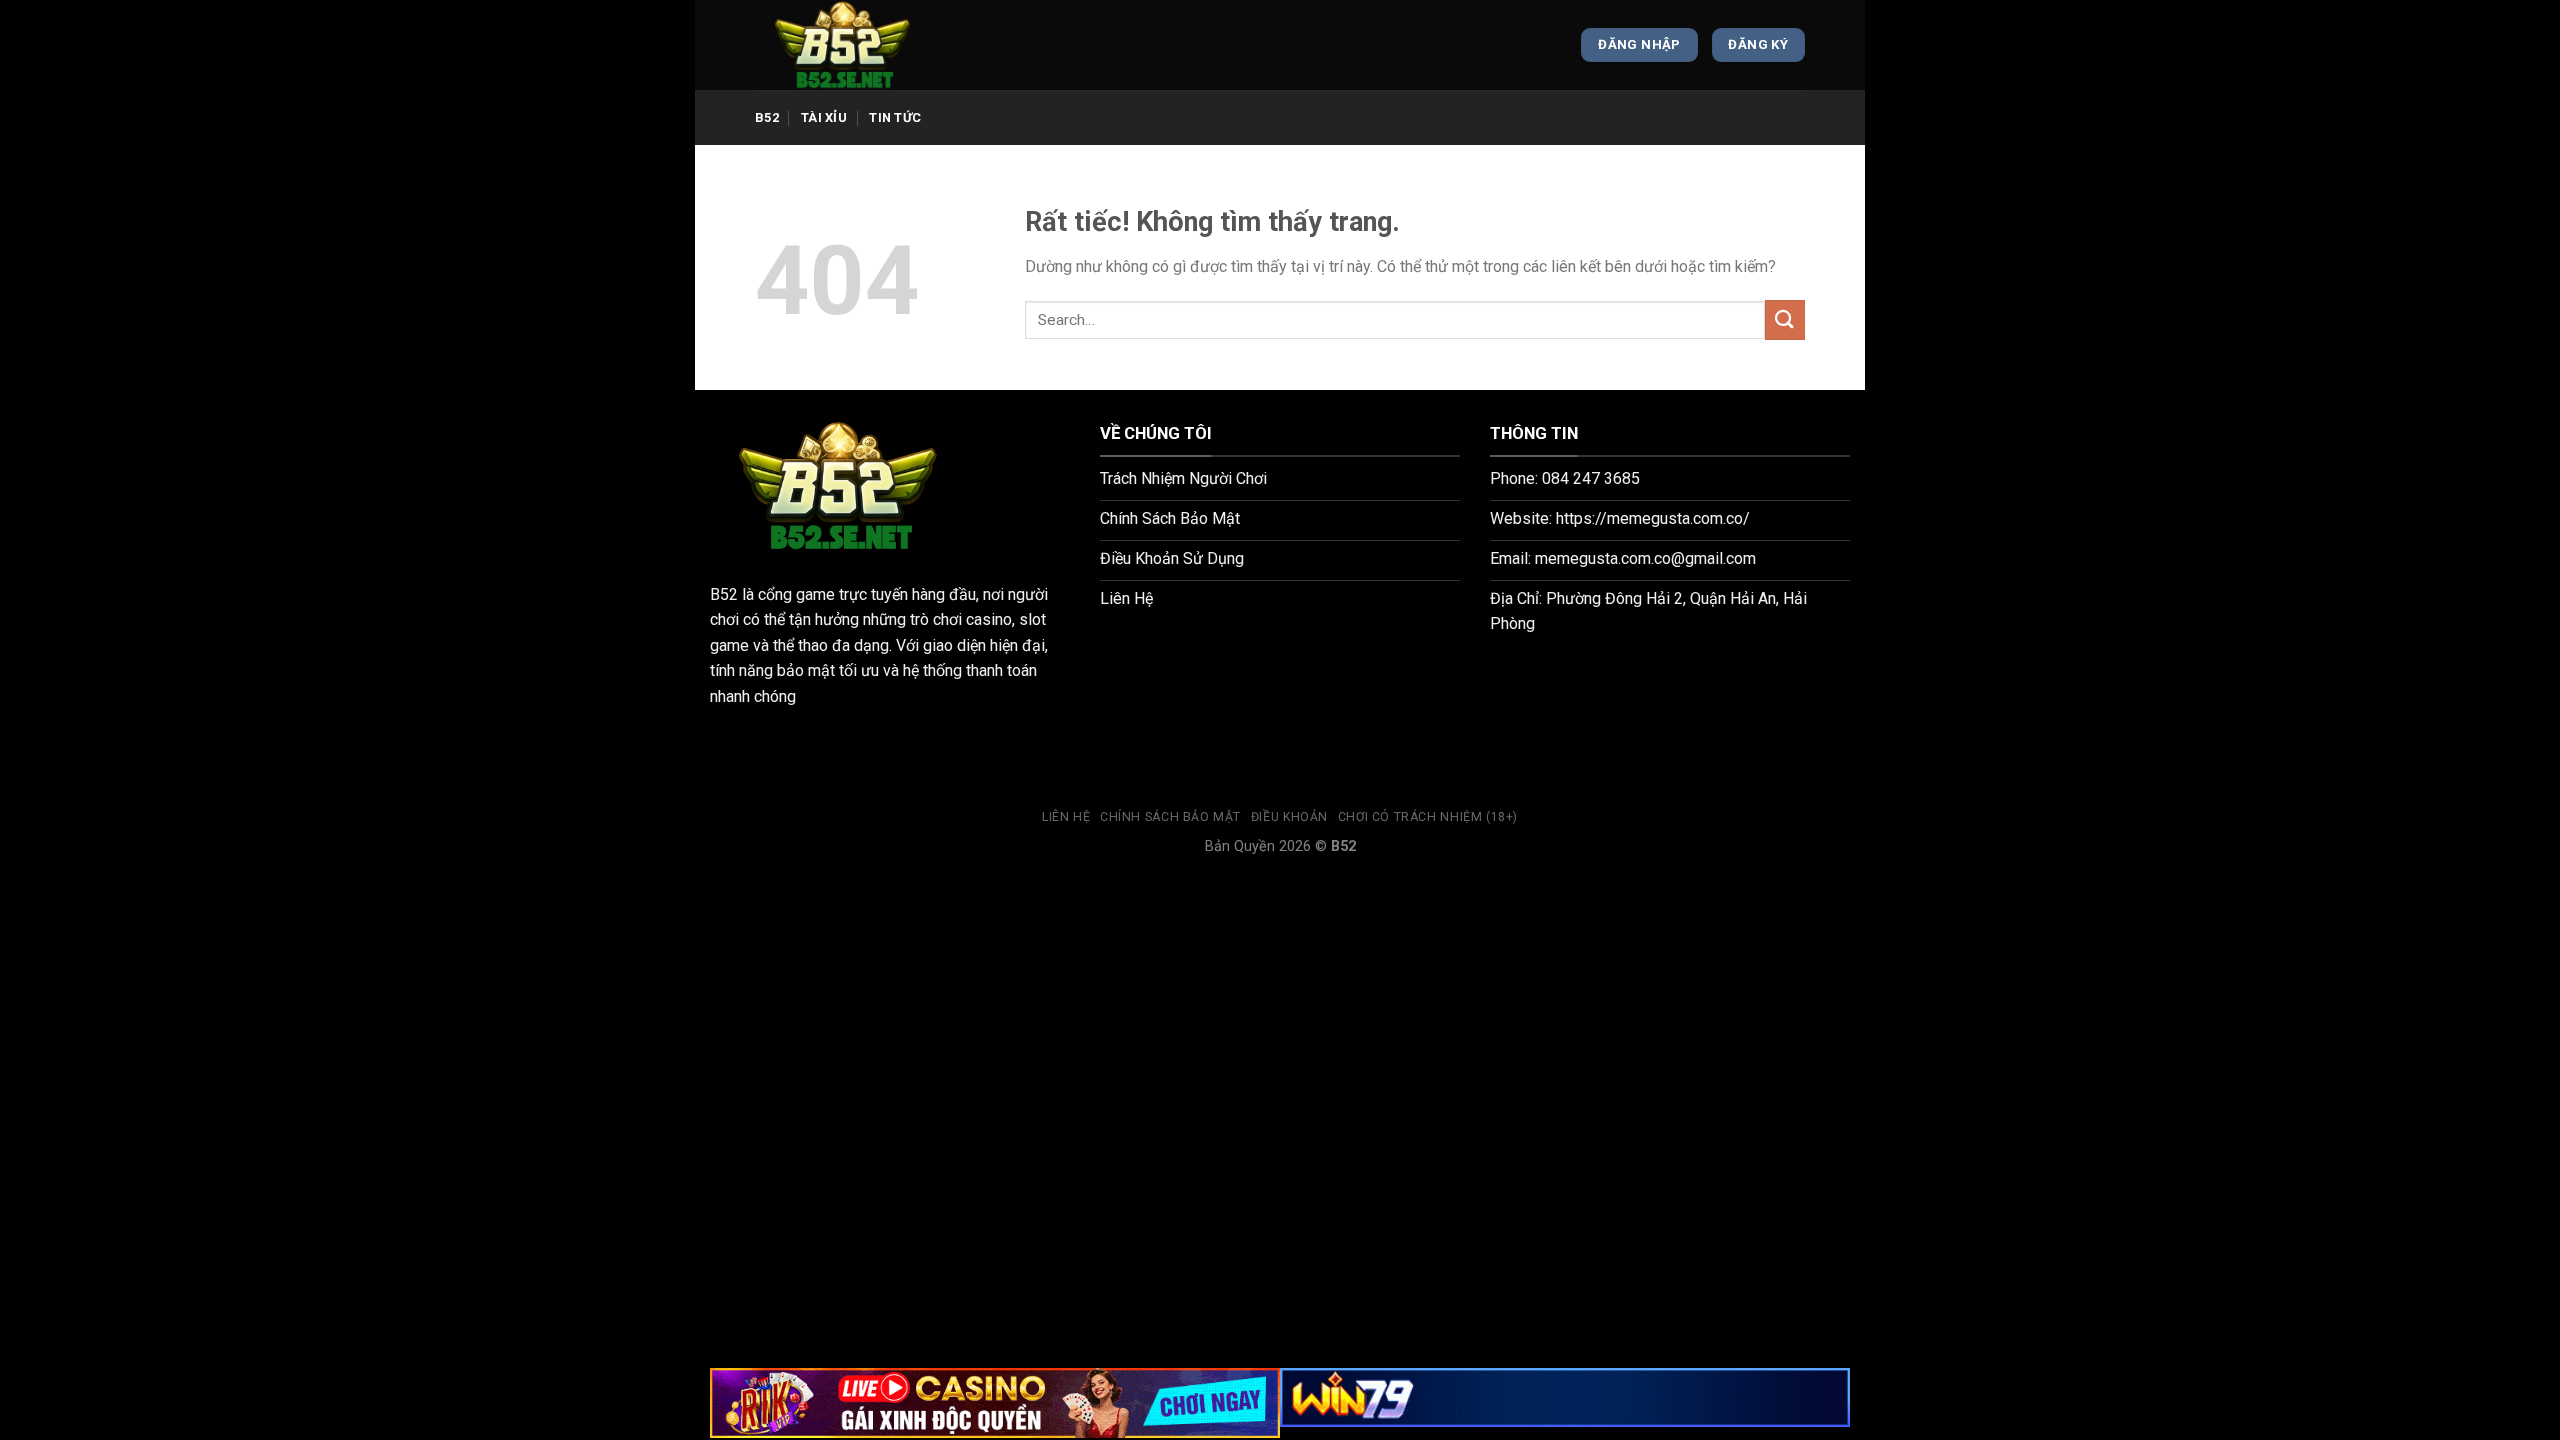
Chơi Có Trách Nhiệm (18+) (1428, 817)
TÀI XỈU (824, 117)
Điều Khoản (1289, 817)
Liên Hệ (1066, 817)
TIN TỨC (895, 117)
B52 (767, 117)
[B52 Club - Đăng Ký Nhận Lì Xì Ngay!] (855, 45)
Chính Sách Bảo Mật (1170, 817)
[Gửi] (1785, 319)
